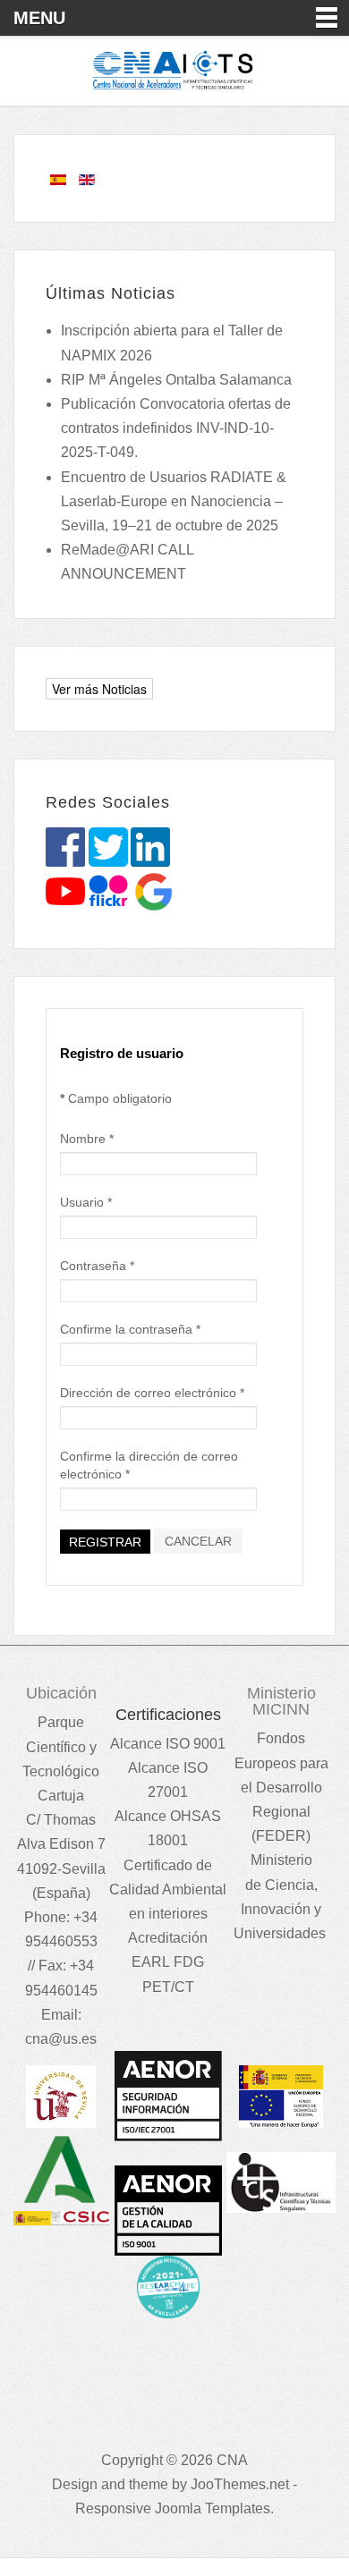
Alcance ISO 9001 (168, 1744)
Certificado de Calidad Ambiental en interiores (168, 1890)
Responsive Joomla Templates (173, 2508)
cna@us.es (61, 2039)
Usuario (86, 1202)
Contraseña (97, 1266)
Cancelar (198, 1541)
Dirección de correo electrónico (152, 1393)
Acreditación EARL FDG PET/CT (168, 1962)
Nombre (87, 1139)
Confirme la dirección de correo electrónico (149, 1465)
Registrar (105, 1542)
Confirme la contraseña (130, 1329)
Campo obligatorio (116, 1098)
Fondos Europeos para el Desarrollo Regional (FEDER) (281, 1787)
